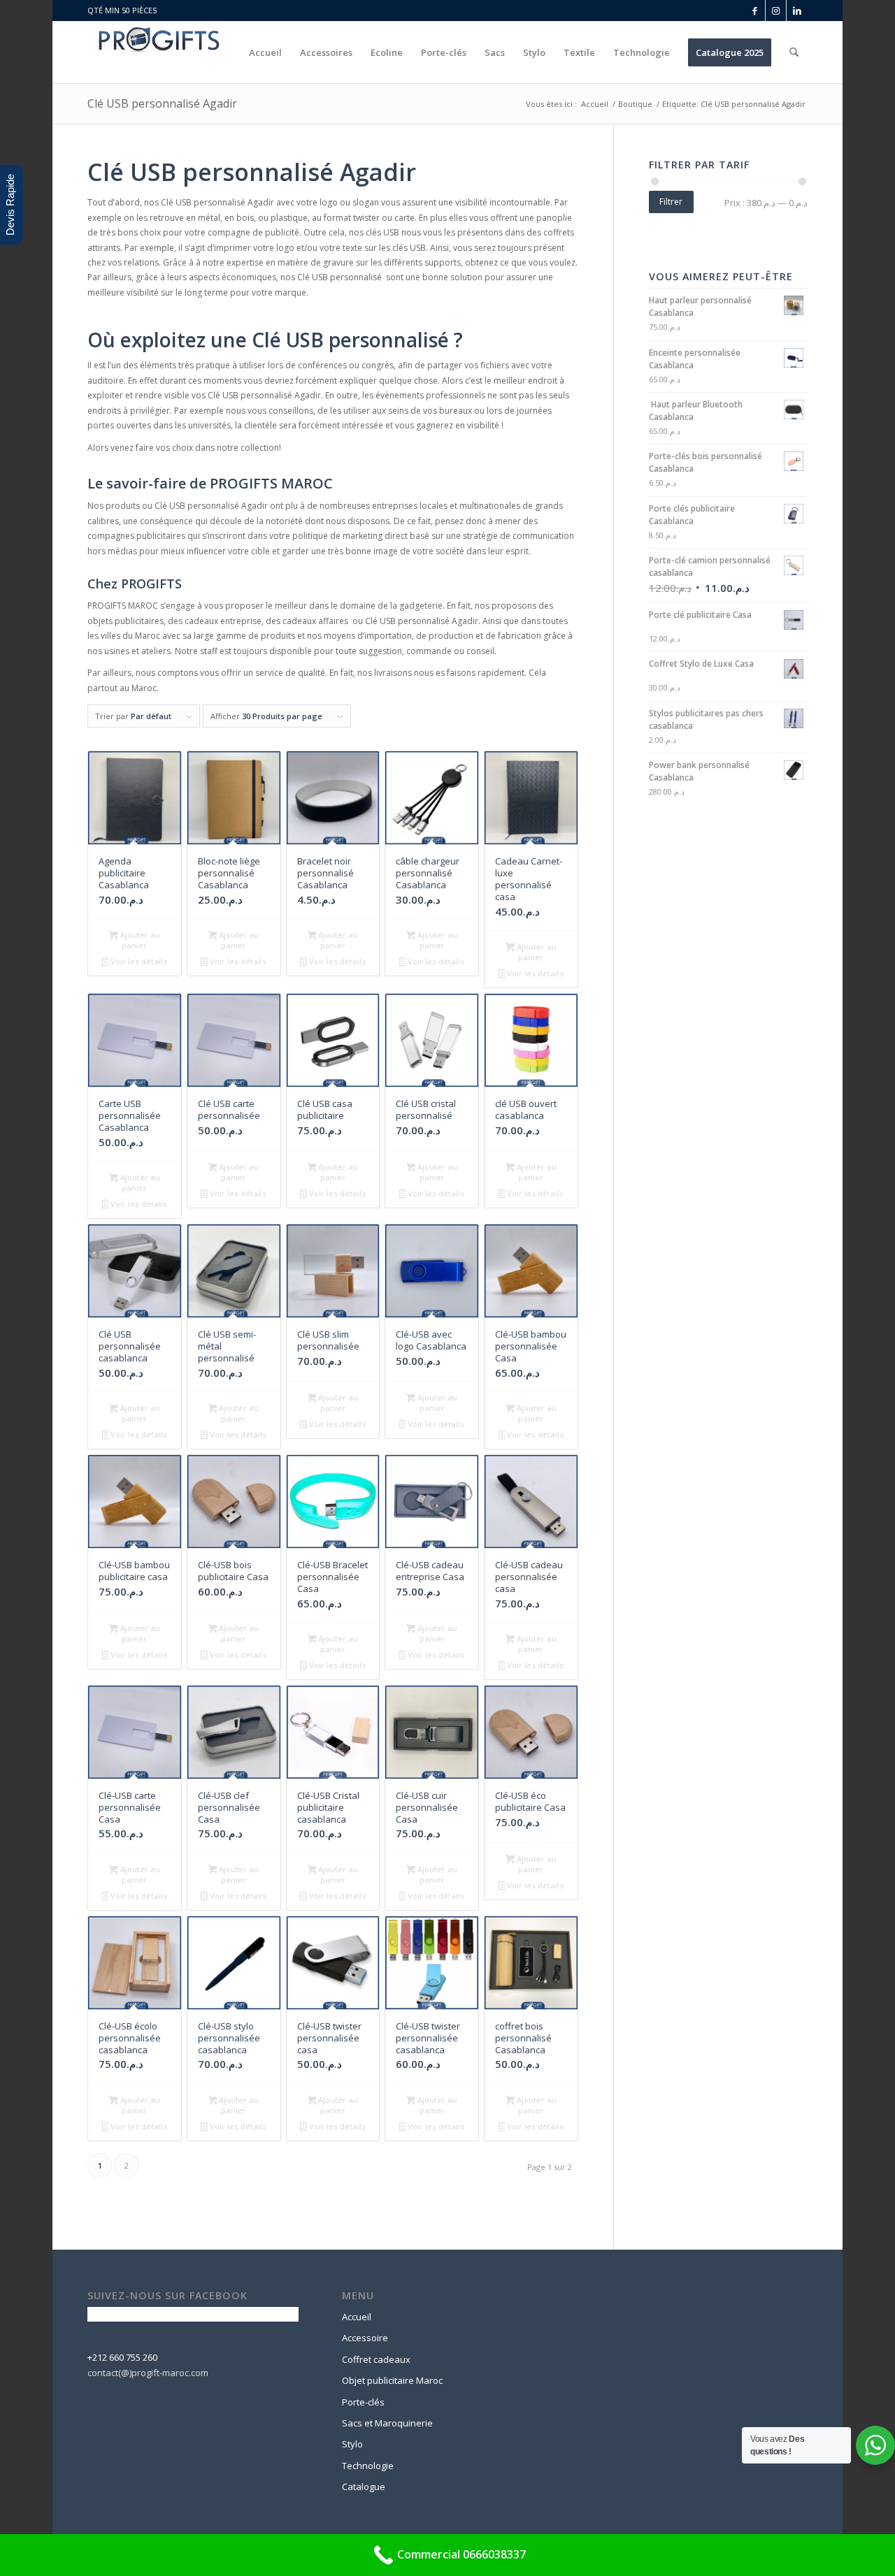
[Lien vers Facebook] (755, 10)
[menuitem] (265, 52)
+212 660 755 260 (122, 2357)
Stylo (352, 2444)
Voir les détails (138, 961)
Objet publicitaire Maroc (392, 2380)
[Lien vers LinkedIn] (797, 10)
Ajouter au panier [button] (139, 940)
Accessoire (365, 2338)
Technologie (368, 2466)
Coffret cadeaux (376, 2359)
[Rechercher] (794, 52)
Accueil (357, 2317)
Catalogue (364, 2487)
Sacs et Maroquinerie (387, 2423)
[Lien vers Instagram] (776, 10)
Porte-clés (363, 2402)
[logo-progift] (157, 52)
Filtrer (671, 202)
